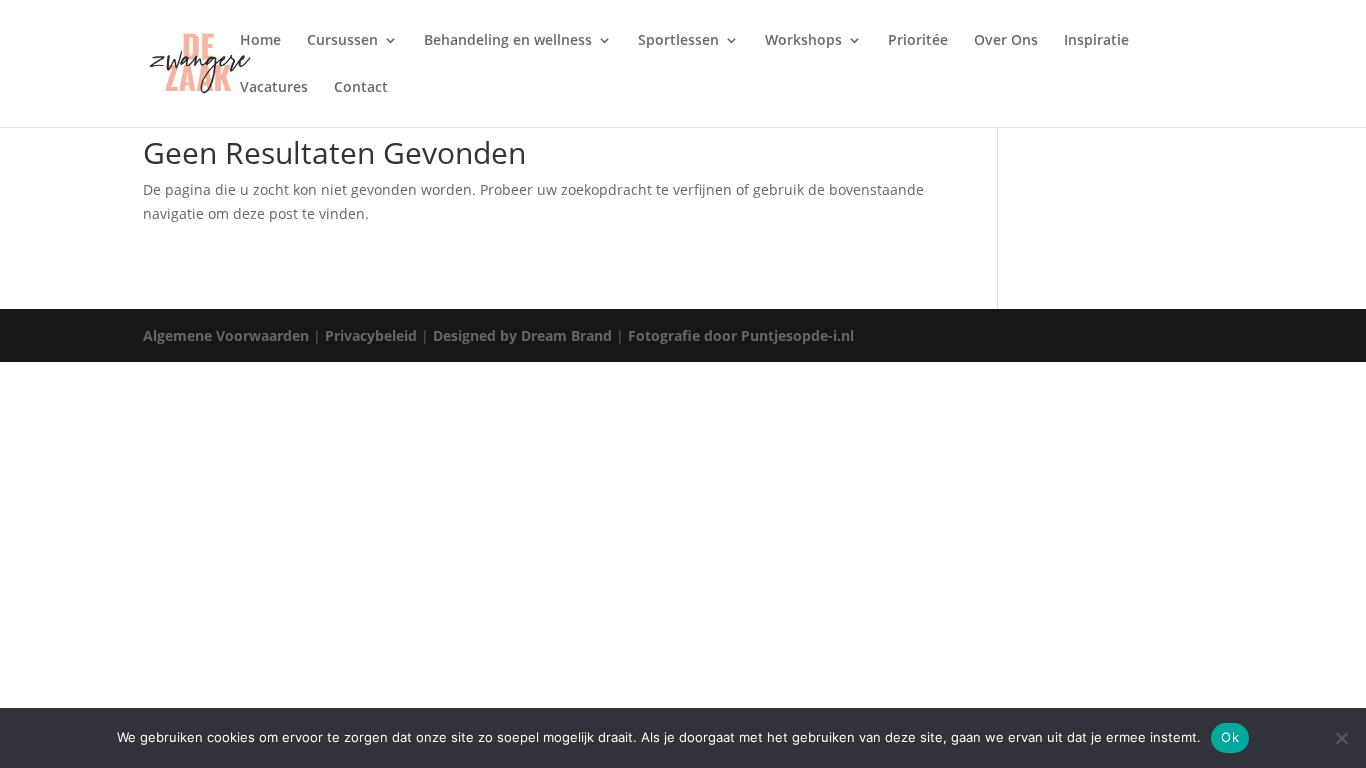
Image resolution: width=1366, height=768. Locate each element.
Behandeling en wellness (508, 41)
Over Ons (1006, 41)
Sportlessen (678, 41)
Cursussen (342, 41)
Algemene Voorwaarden (226, 335)
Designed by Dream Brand (522, 335)
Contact (361, 88)
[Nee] (1341, 738)
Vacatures (274, 88)
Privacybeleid (371, 335)
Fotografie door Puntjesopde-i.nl (741, 335)
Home (260, 41)
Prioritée (918, 41)
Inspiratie (1096, 41)
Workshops (803, 41)
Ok (1230, 737)
